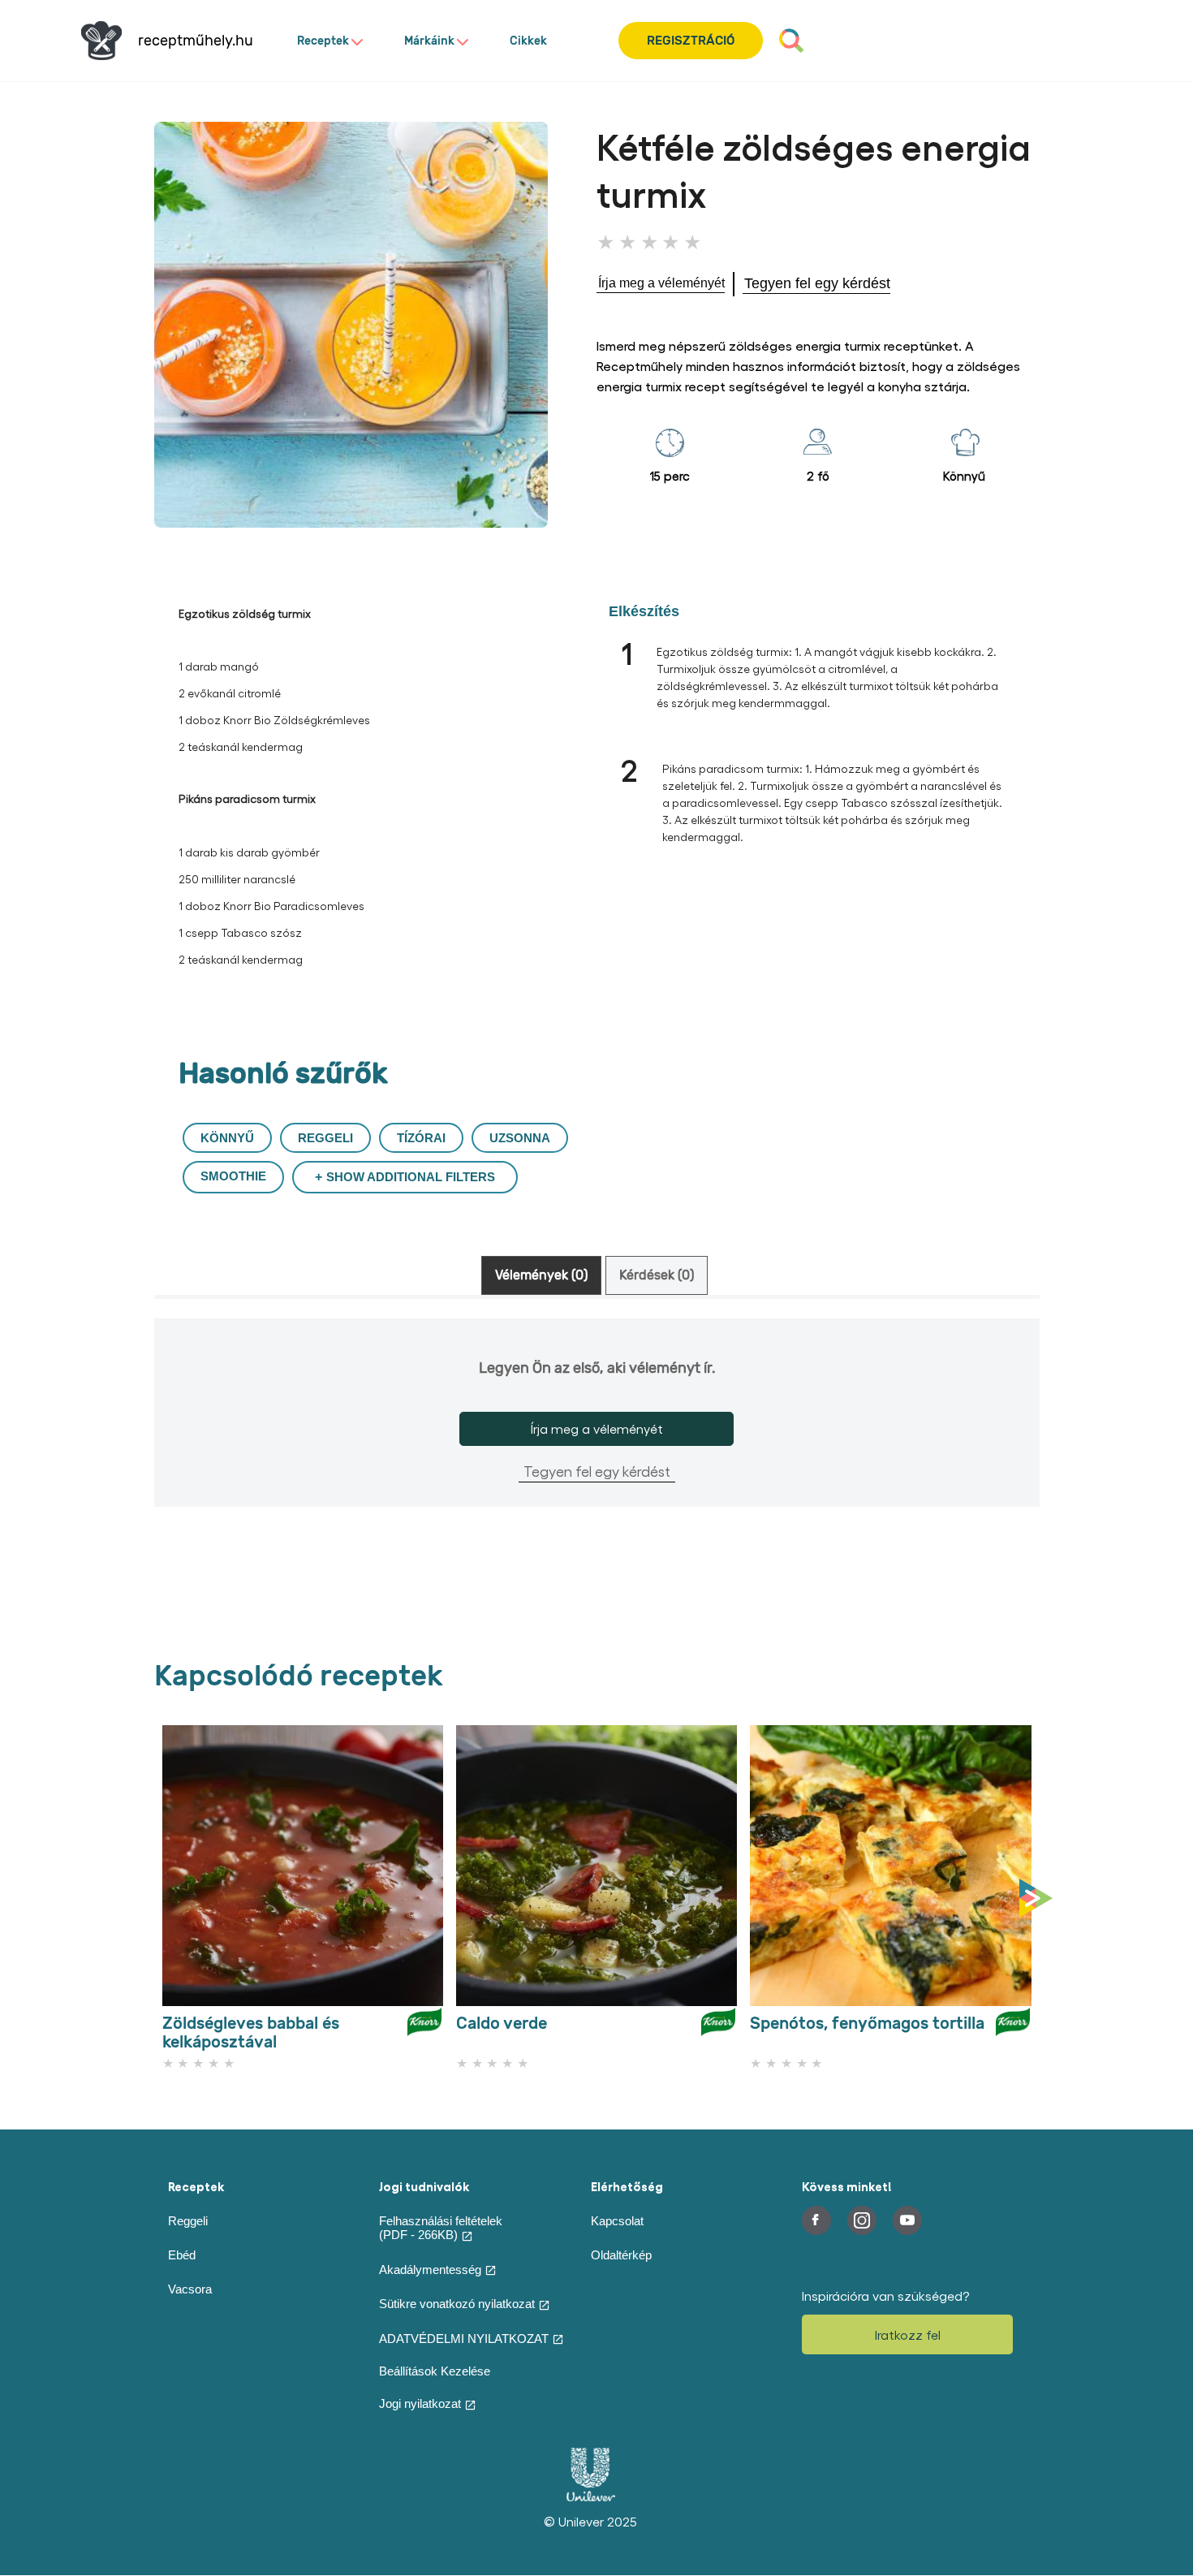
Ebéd (182, 2255)
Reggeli (188, 2221)
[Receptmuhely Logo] (101, 41)
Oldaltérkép (621, 2255)
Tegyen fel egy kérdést (597, 1471)
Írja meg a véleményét (597, 1428)
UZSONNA (520, 1138)
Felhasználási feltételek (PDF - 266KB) (441, 2228)
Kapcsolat (617, 2221)
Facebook (816, 2220)
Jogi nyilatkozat (420, 2403)
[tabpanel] (597, 1439)
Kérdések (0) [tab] (657, 1275)
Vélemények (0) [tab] (541, 1275)
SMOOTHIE (233, 1176)
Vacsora (190, 2289)
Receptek (323, 41)
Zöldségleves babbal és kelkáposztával (251, 2033)
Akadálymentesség (430, 2270)
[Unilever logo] (591, 2497)
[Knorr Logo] (424, 2029)
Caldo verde (502, 2024)
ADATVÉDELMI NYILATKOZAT (464, 2339)
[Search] (791, 41)
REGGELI (325, 1138)
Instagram (862, 2220)
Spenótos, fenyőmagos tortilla (867, 2024)
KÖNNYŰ (227, 1138)
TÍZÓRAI (421, 1138)
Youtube (907, 2220)
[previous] (158, 1899)
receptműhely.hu (196, 41)
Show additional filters (411, 1177)
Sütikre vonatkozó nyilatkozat (457, 2304)
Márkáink (429, 41)
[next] (1040, 1899)
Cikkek (528, 41)
